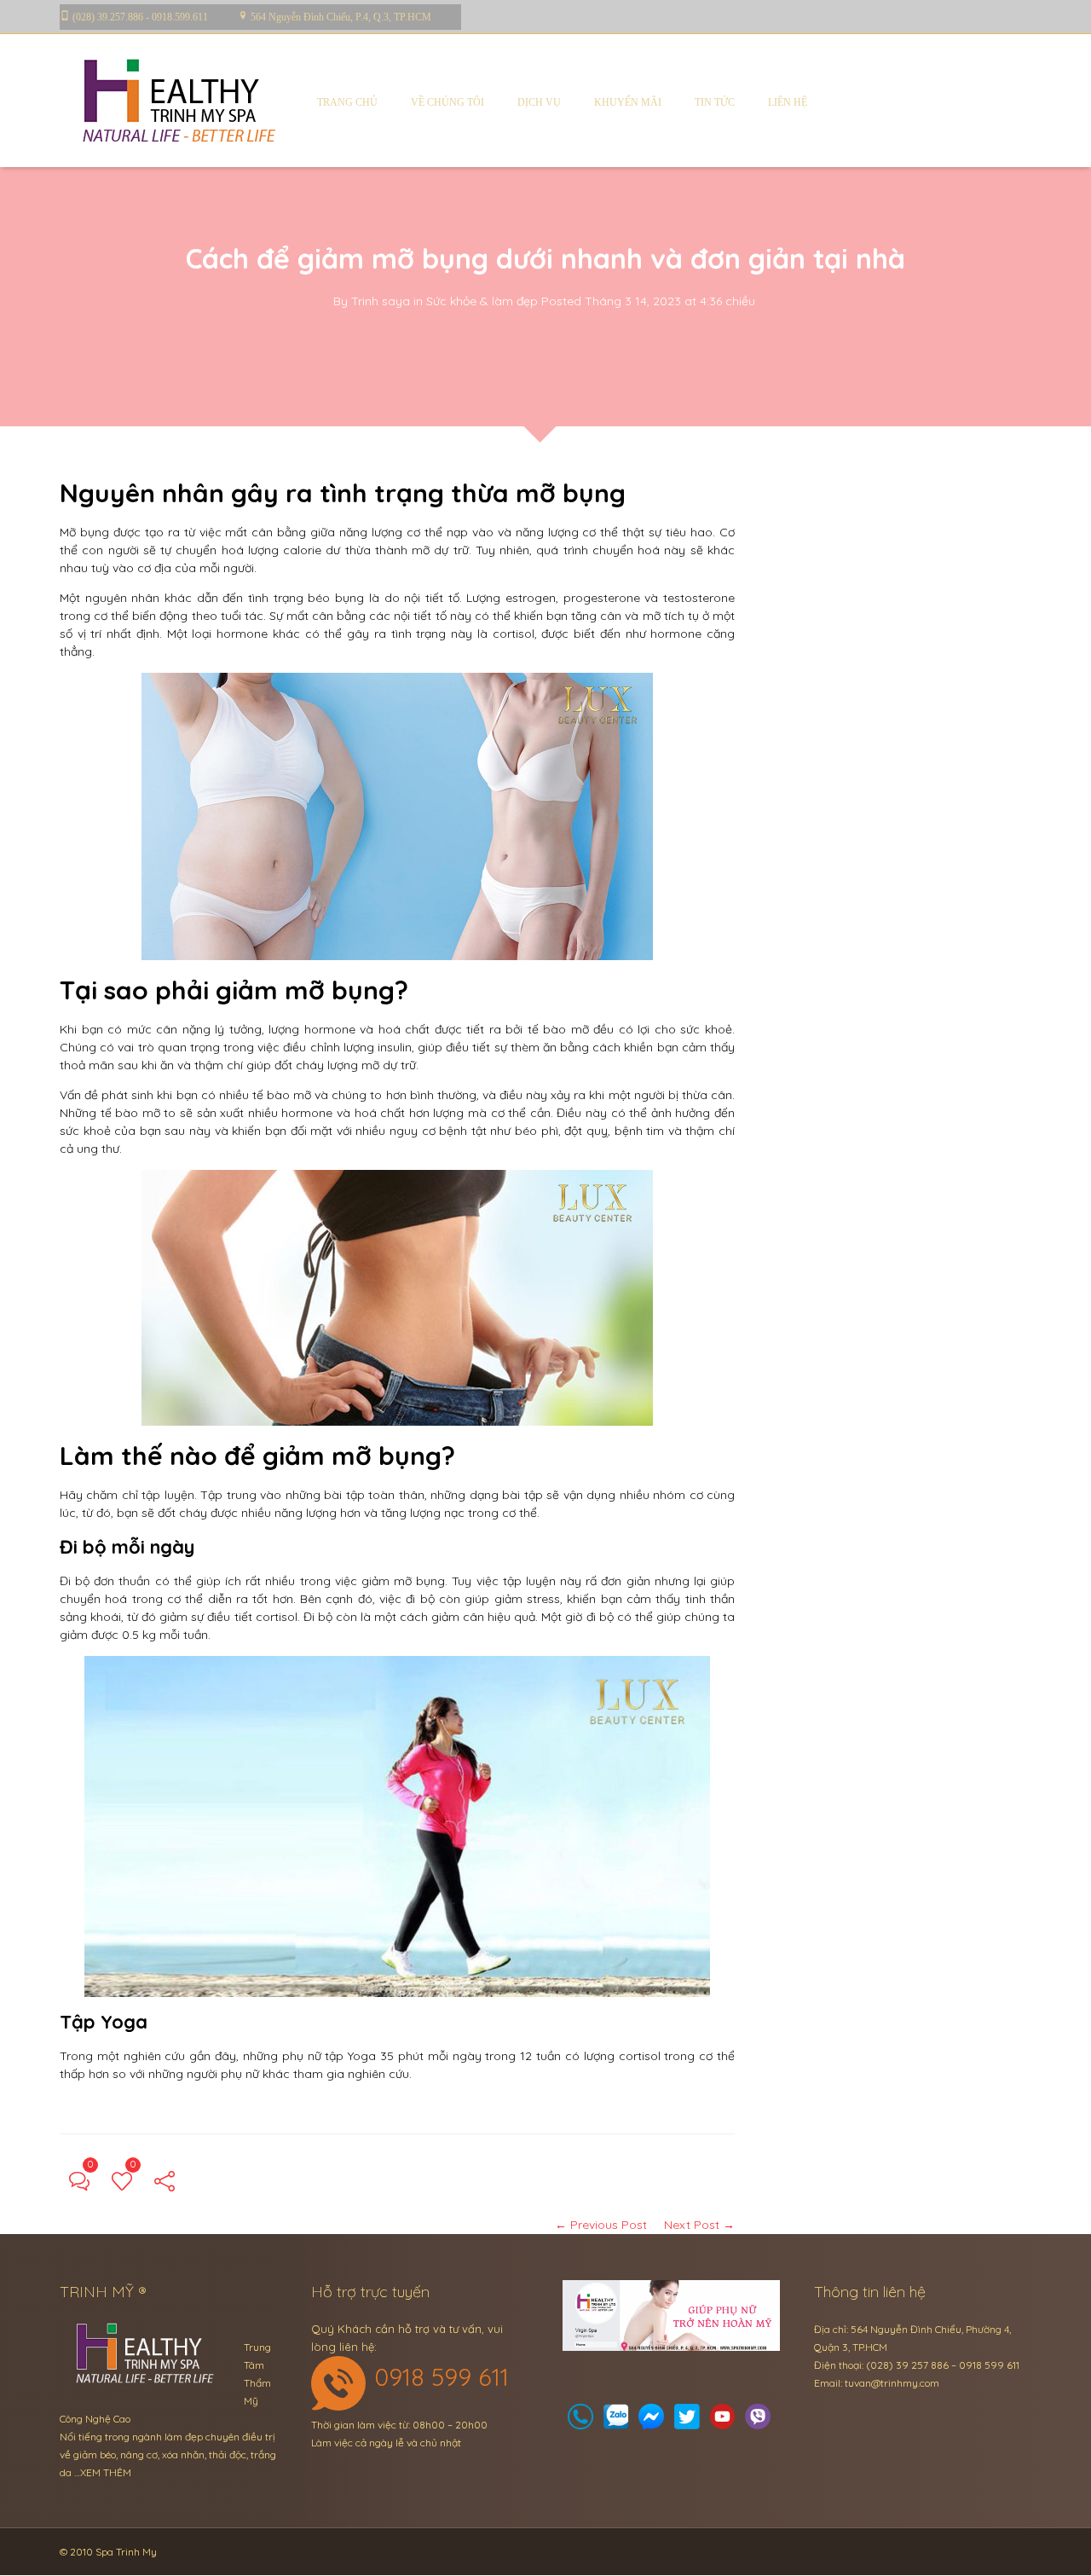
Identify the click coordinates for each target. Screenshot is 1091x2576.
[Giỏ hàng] (616, 2421)
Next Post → (699, 2225)
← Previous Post (601, 2225)
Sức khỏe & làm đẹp (482, 301)
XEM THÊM (106, 2472)
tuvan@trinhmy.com (892, 2383)
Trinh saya (381, 301)
